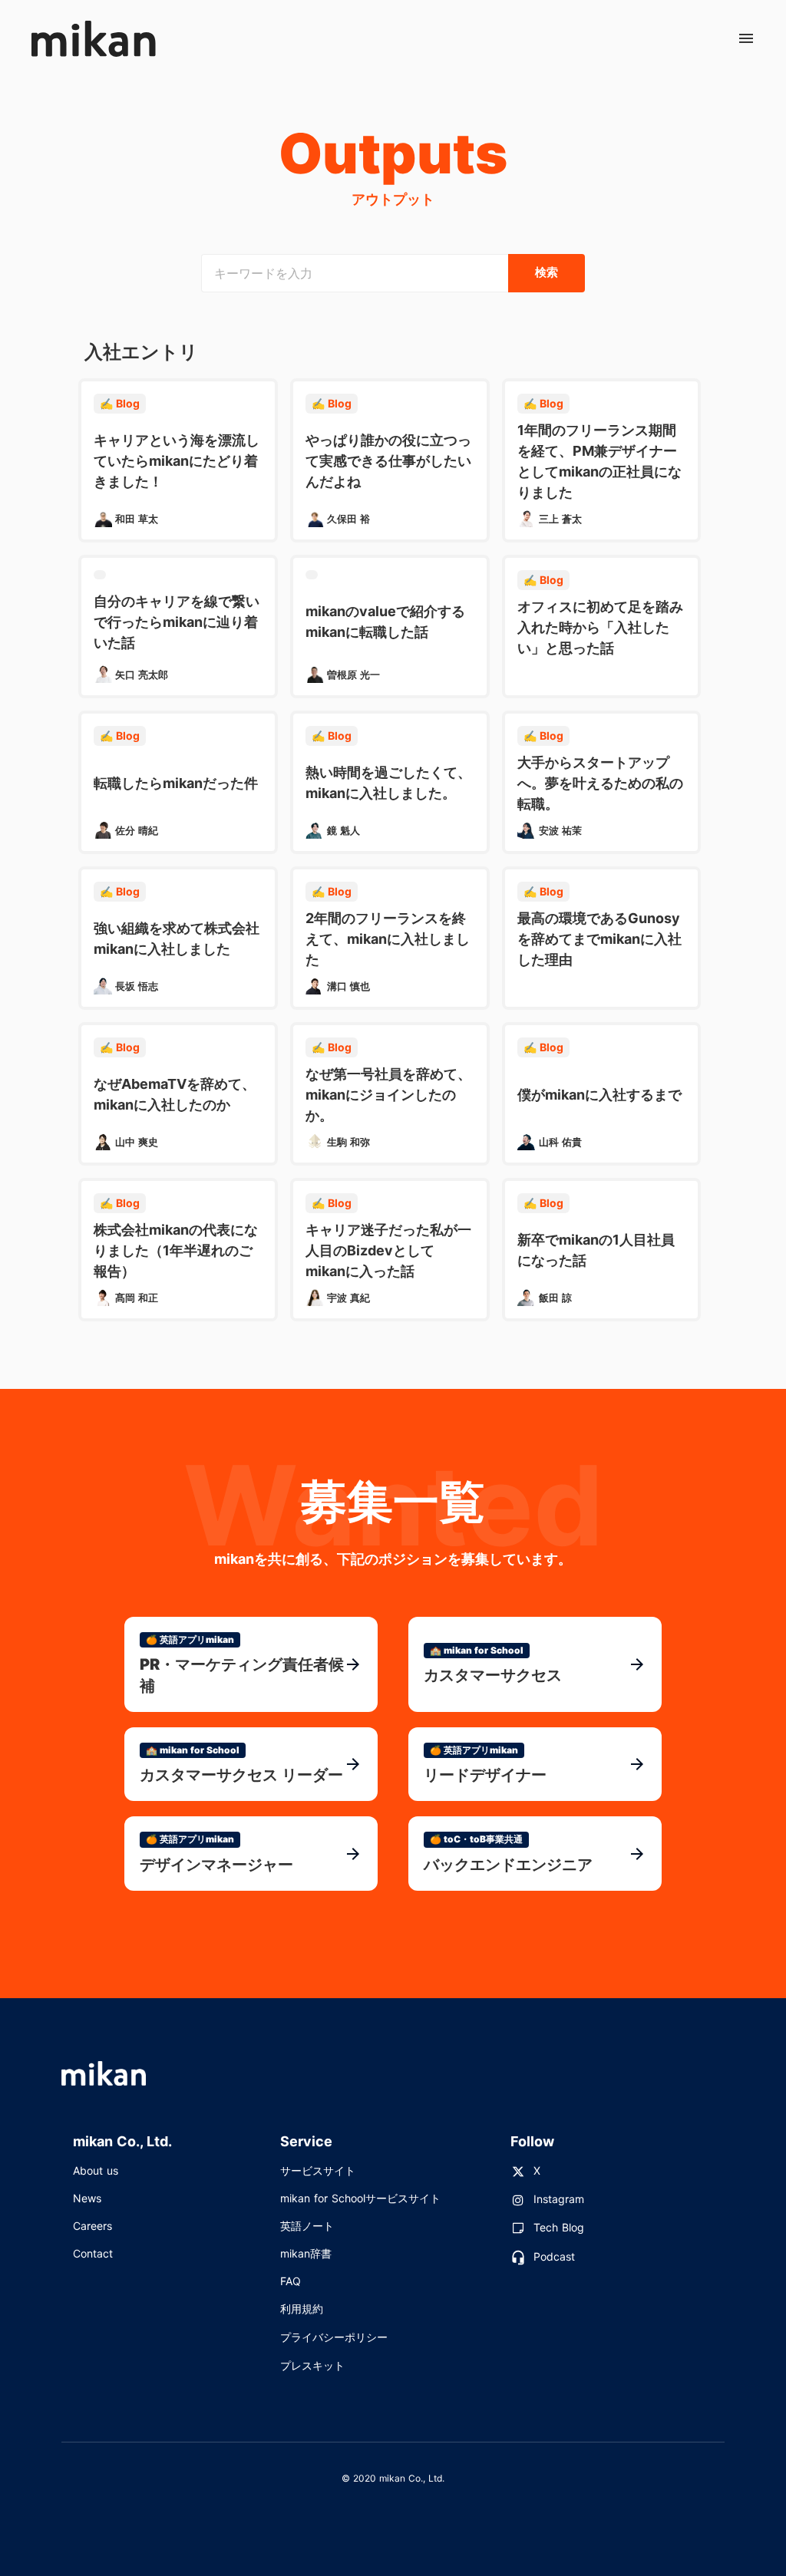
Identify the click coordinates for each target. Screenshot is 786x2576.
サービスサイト (318, 2170)
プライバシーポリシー (334, 2337)
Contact (93, 2253)
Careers (92, 2226)
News (87, 2198)
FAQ (291, 2281)
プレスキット (312, 2365)
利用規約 (302, 2309)
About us (96, 2170)
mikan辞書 (306, 2253)
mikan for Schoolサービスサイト (360, 2198)
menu (746, 38)
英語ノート (307, 2226)
